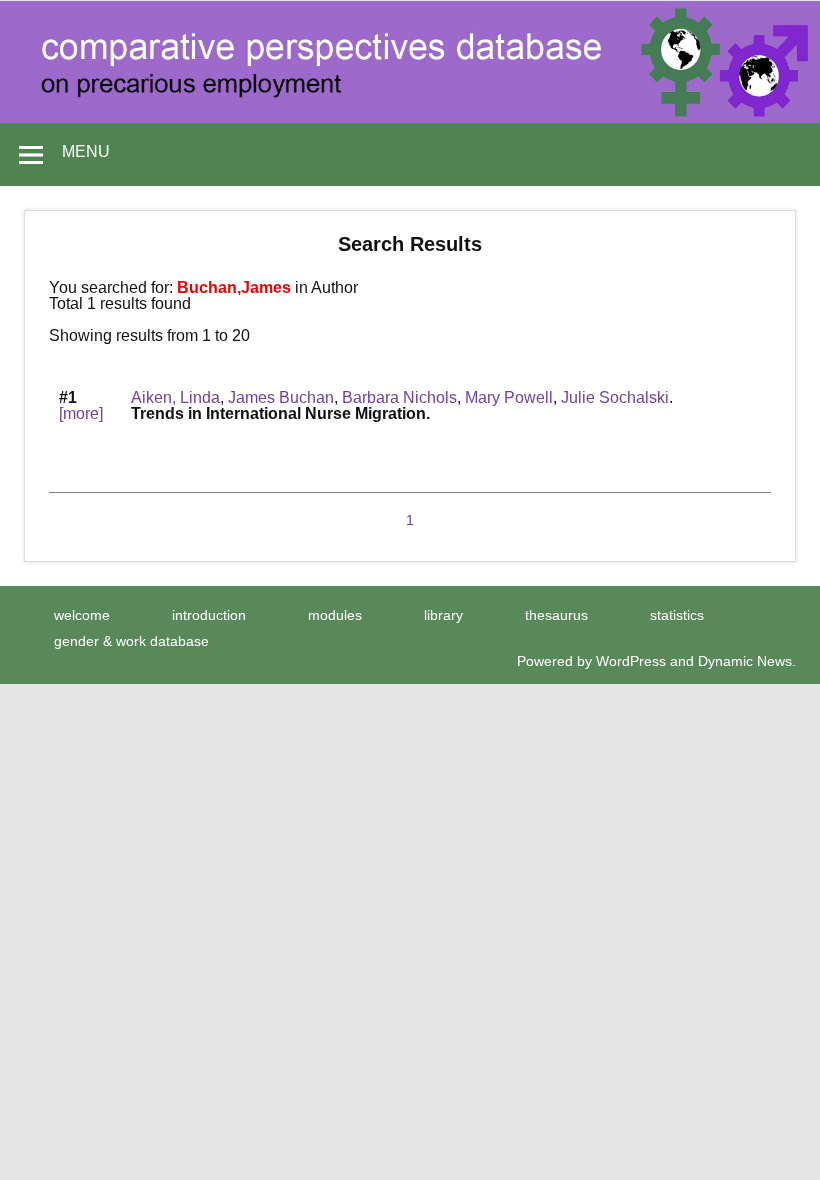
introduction (209, 615)
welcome (82, 615)
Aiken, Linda (175, 397)
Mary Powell (509, 397)
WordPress (631, 661)
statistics (677, 615)
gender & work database (131, 641)
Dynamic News (745, 661)
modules (335, 615)
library (443, 615)
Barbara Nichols (399, 397)
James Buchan (281, 397)
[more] (81, 413)
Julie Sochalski (615, 397)
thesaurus (556, 615)
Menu (86, 151)
